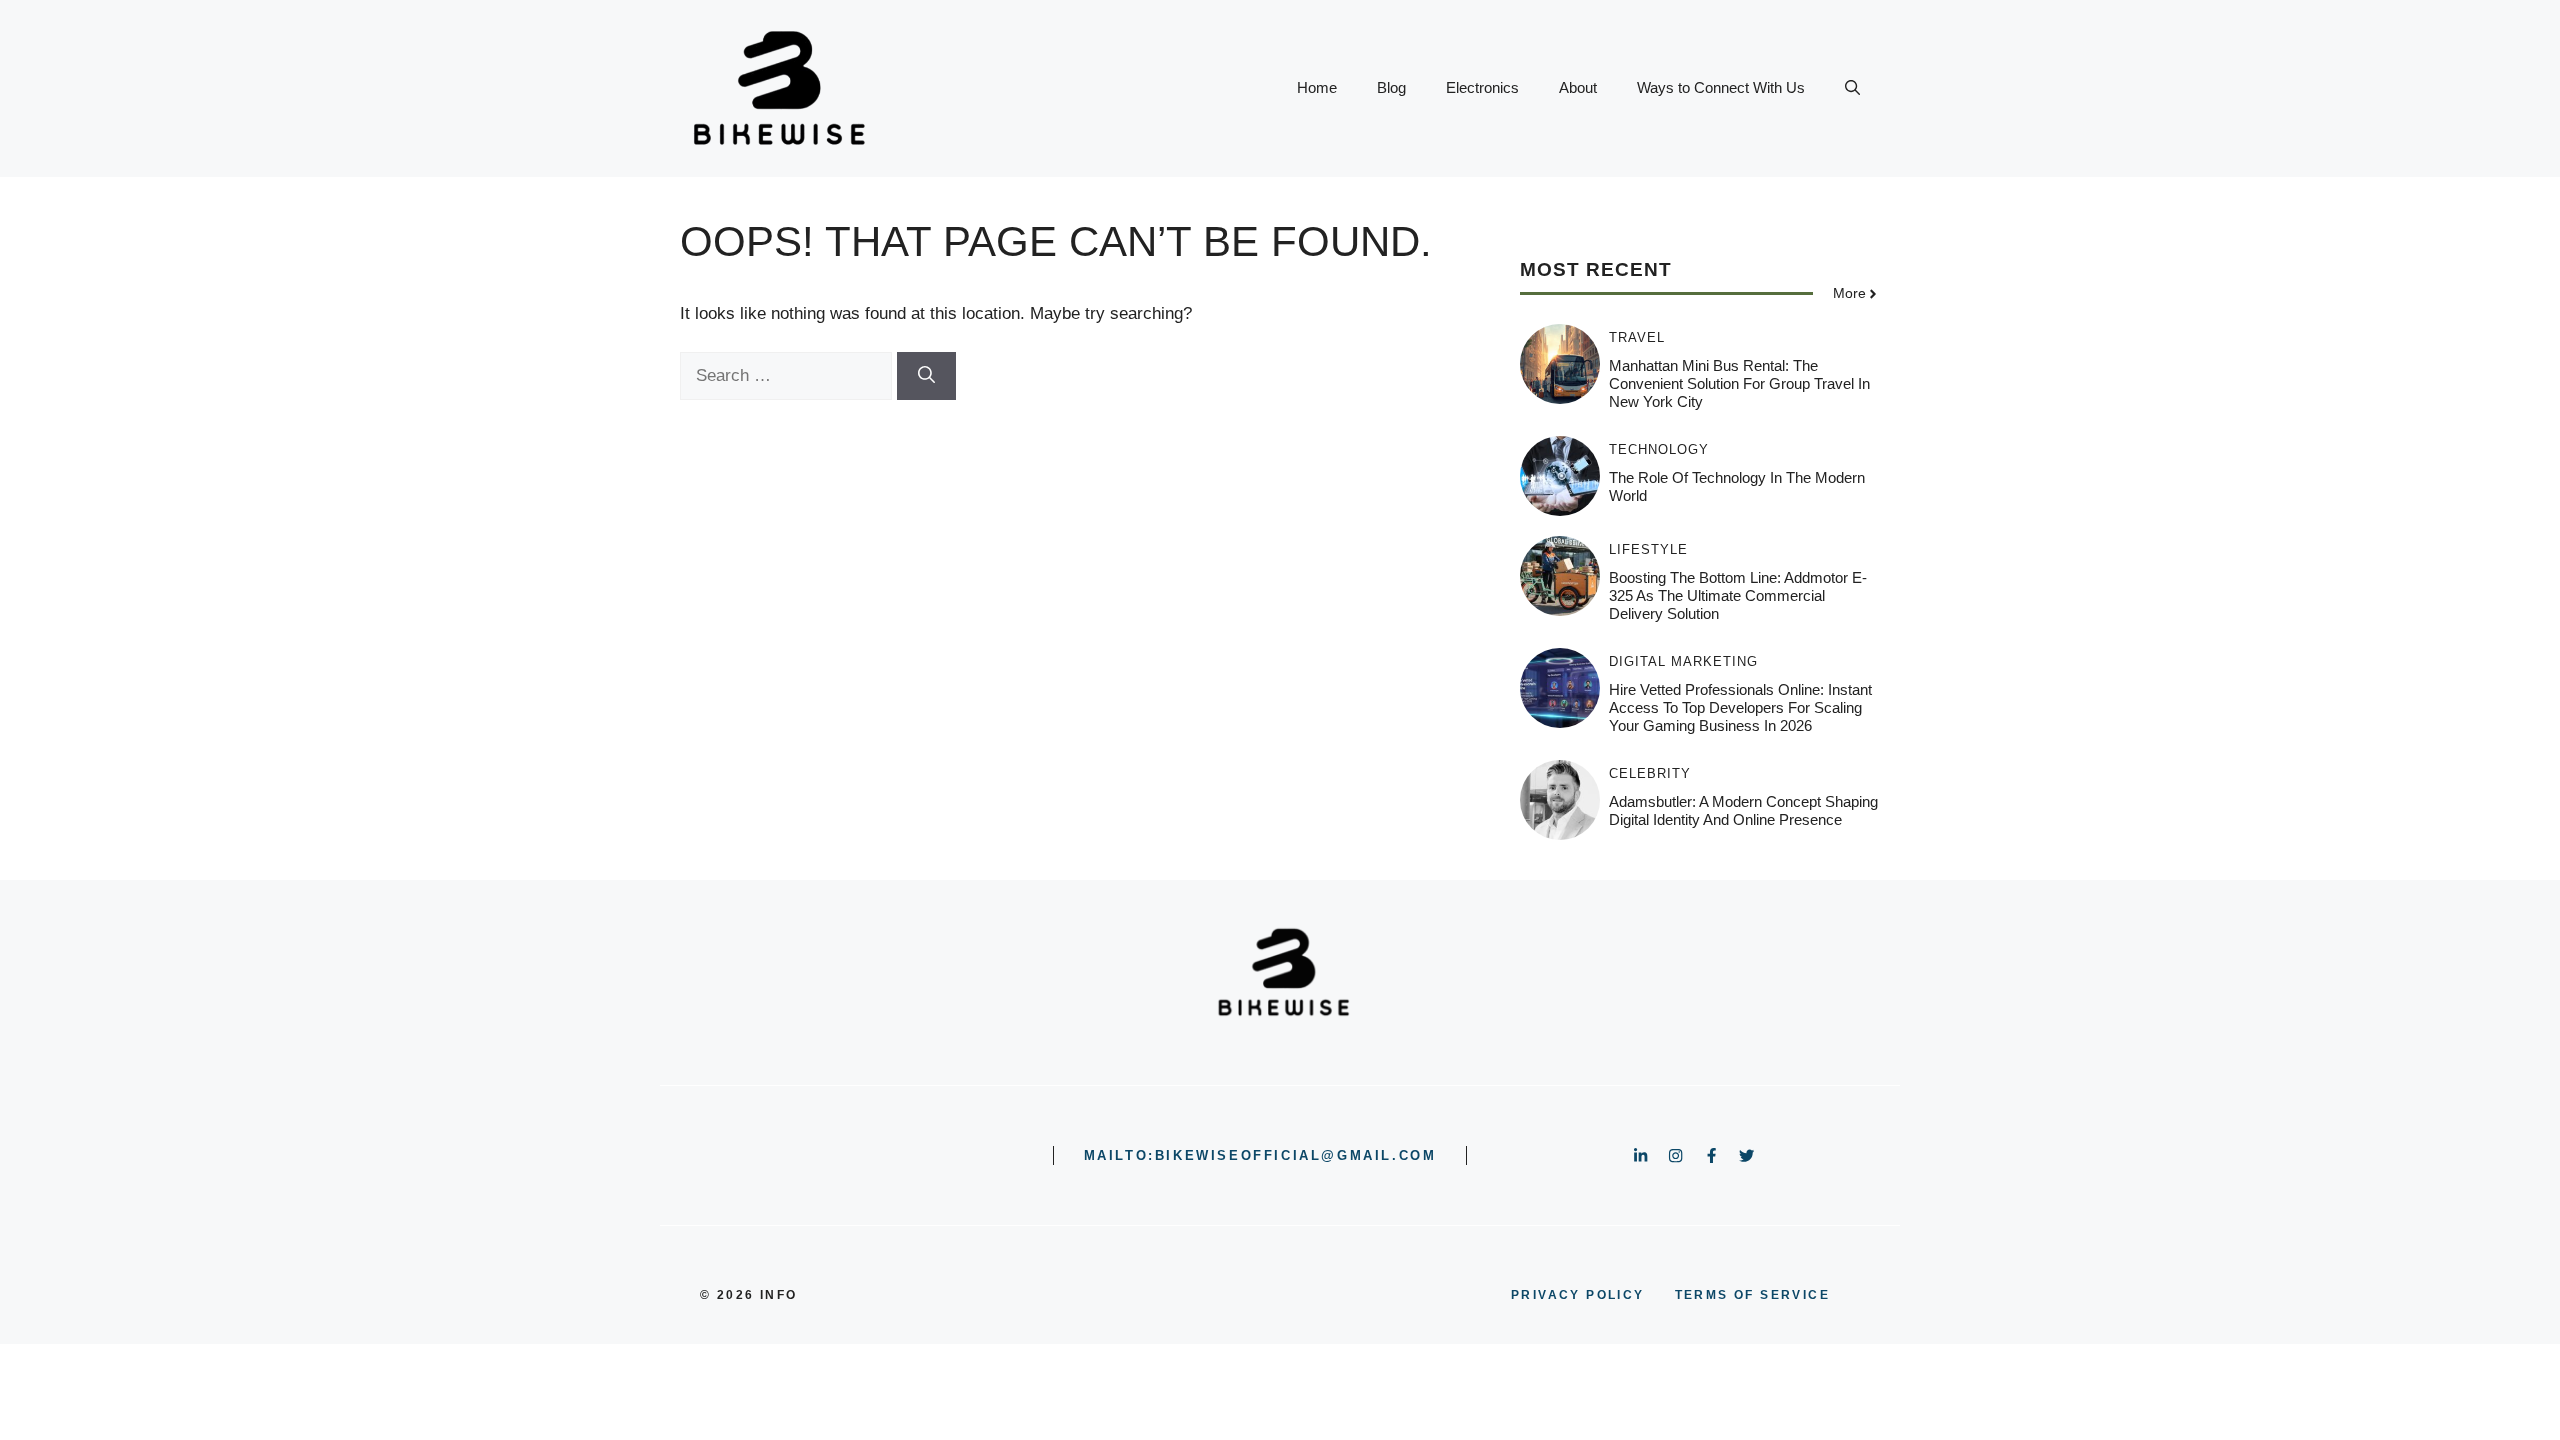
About (1578, 87)
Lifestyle (1648, 549)
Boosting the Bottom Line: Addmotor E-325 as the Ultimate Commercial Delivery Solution (1738, 595)
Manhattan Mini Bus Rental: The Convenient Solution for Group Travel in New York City (1739, 383)
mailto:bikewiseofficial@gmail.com (1260, 1155)
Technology (1659, 449)
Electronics (1482, 87)
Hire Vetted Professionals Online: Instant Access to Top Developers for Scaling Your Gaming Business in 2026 (1740, 707)
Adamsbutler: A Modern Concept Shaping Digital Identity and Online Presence (1743, 810)
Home (1317, 87)
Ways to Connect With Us (1721, 87)
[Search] (926, 376)
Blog (1391, 87)
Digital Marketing (1683, 661)
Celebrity (1650, 773)
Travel (1637, 337)
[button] (1852, 88)
